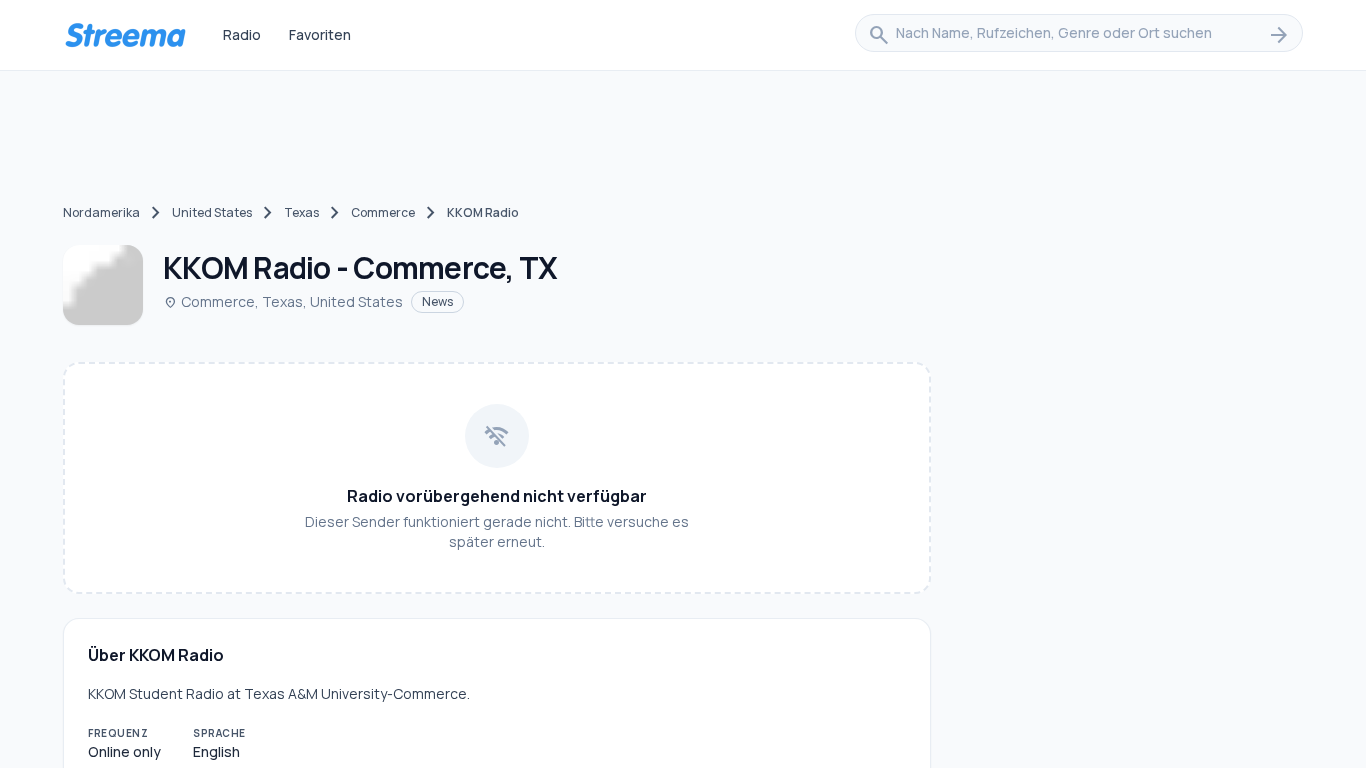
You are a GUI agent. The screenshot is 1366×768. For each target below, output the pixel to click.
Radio (242, 34)
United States (212, 212)
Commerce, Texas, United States (283, 301)
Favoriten (320, 34)
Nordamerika (101, 212)
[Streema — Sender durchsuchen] (125, 35)
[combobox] (1079, 35)
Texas (301, 212)
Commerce (383, 212)
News (437, 301)
